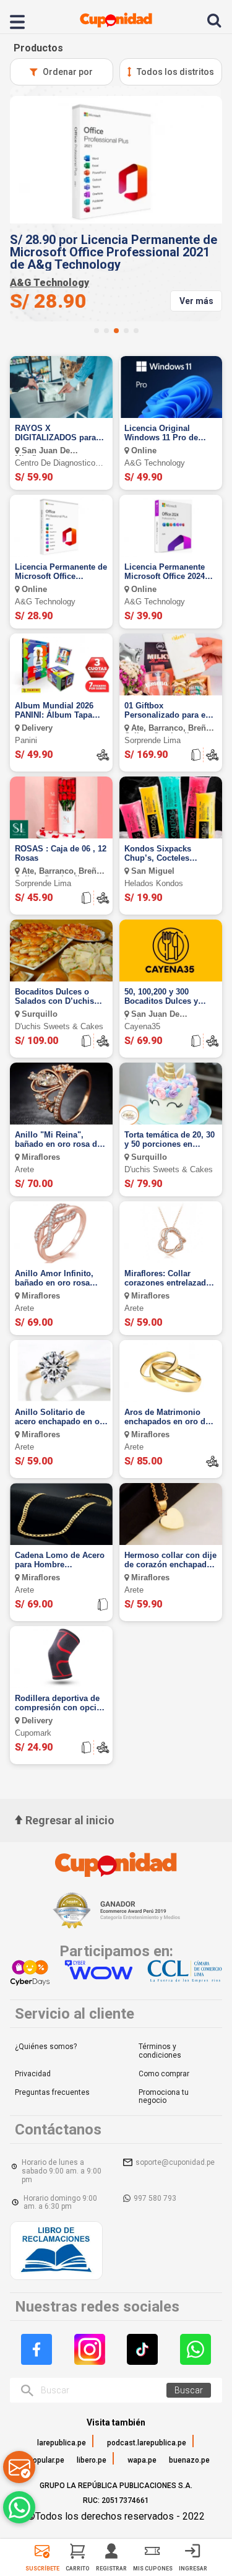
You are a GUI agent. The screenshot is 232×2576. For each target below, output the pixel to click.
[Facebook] (37, 2349)
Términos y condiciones (160, 2051)
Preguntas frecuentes (52, 2092)
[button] (97, 331)
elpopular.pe (43, 2460)
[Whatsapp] (195, 2349)
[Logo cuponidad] (116, 20)
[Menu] (24, 20)
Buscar (189, 2390)
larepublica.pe (62, 2443)
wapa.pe (142, 2460)
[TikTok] (142, 2349)
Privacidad (33, 2074)
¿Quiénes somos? (46, 2047)
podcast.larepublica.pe (147, 2443)
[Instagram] (90, 2349)
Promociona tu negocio (164, 2097)
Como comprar (164, 2074)
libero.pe (92, 2460)
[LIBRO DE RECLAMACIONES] (56, 2252)
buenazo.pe (189, 2460)
